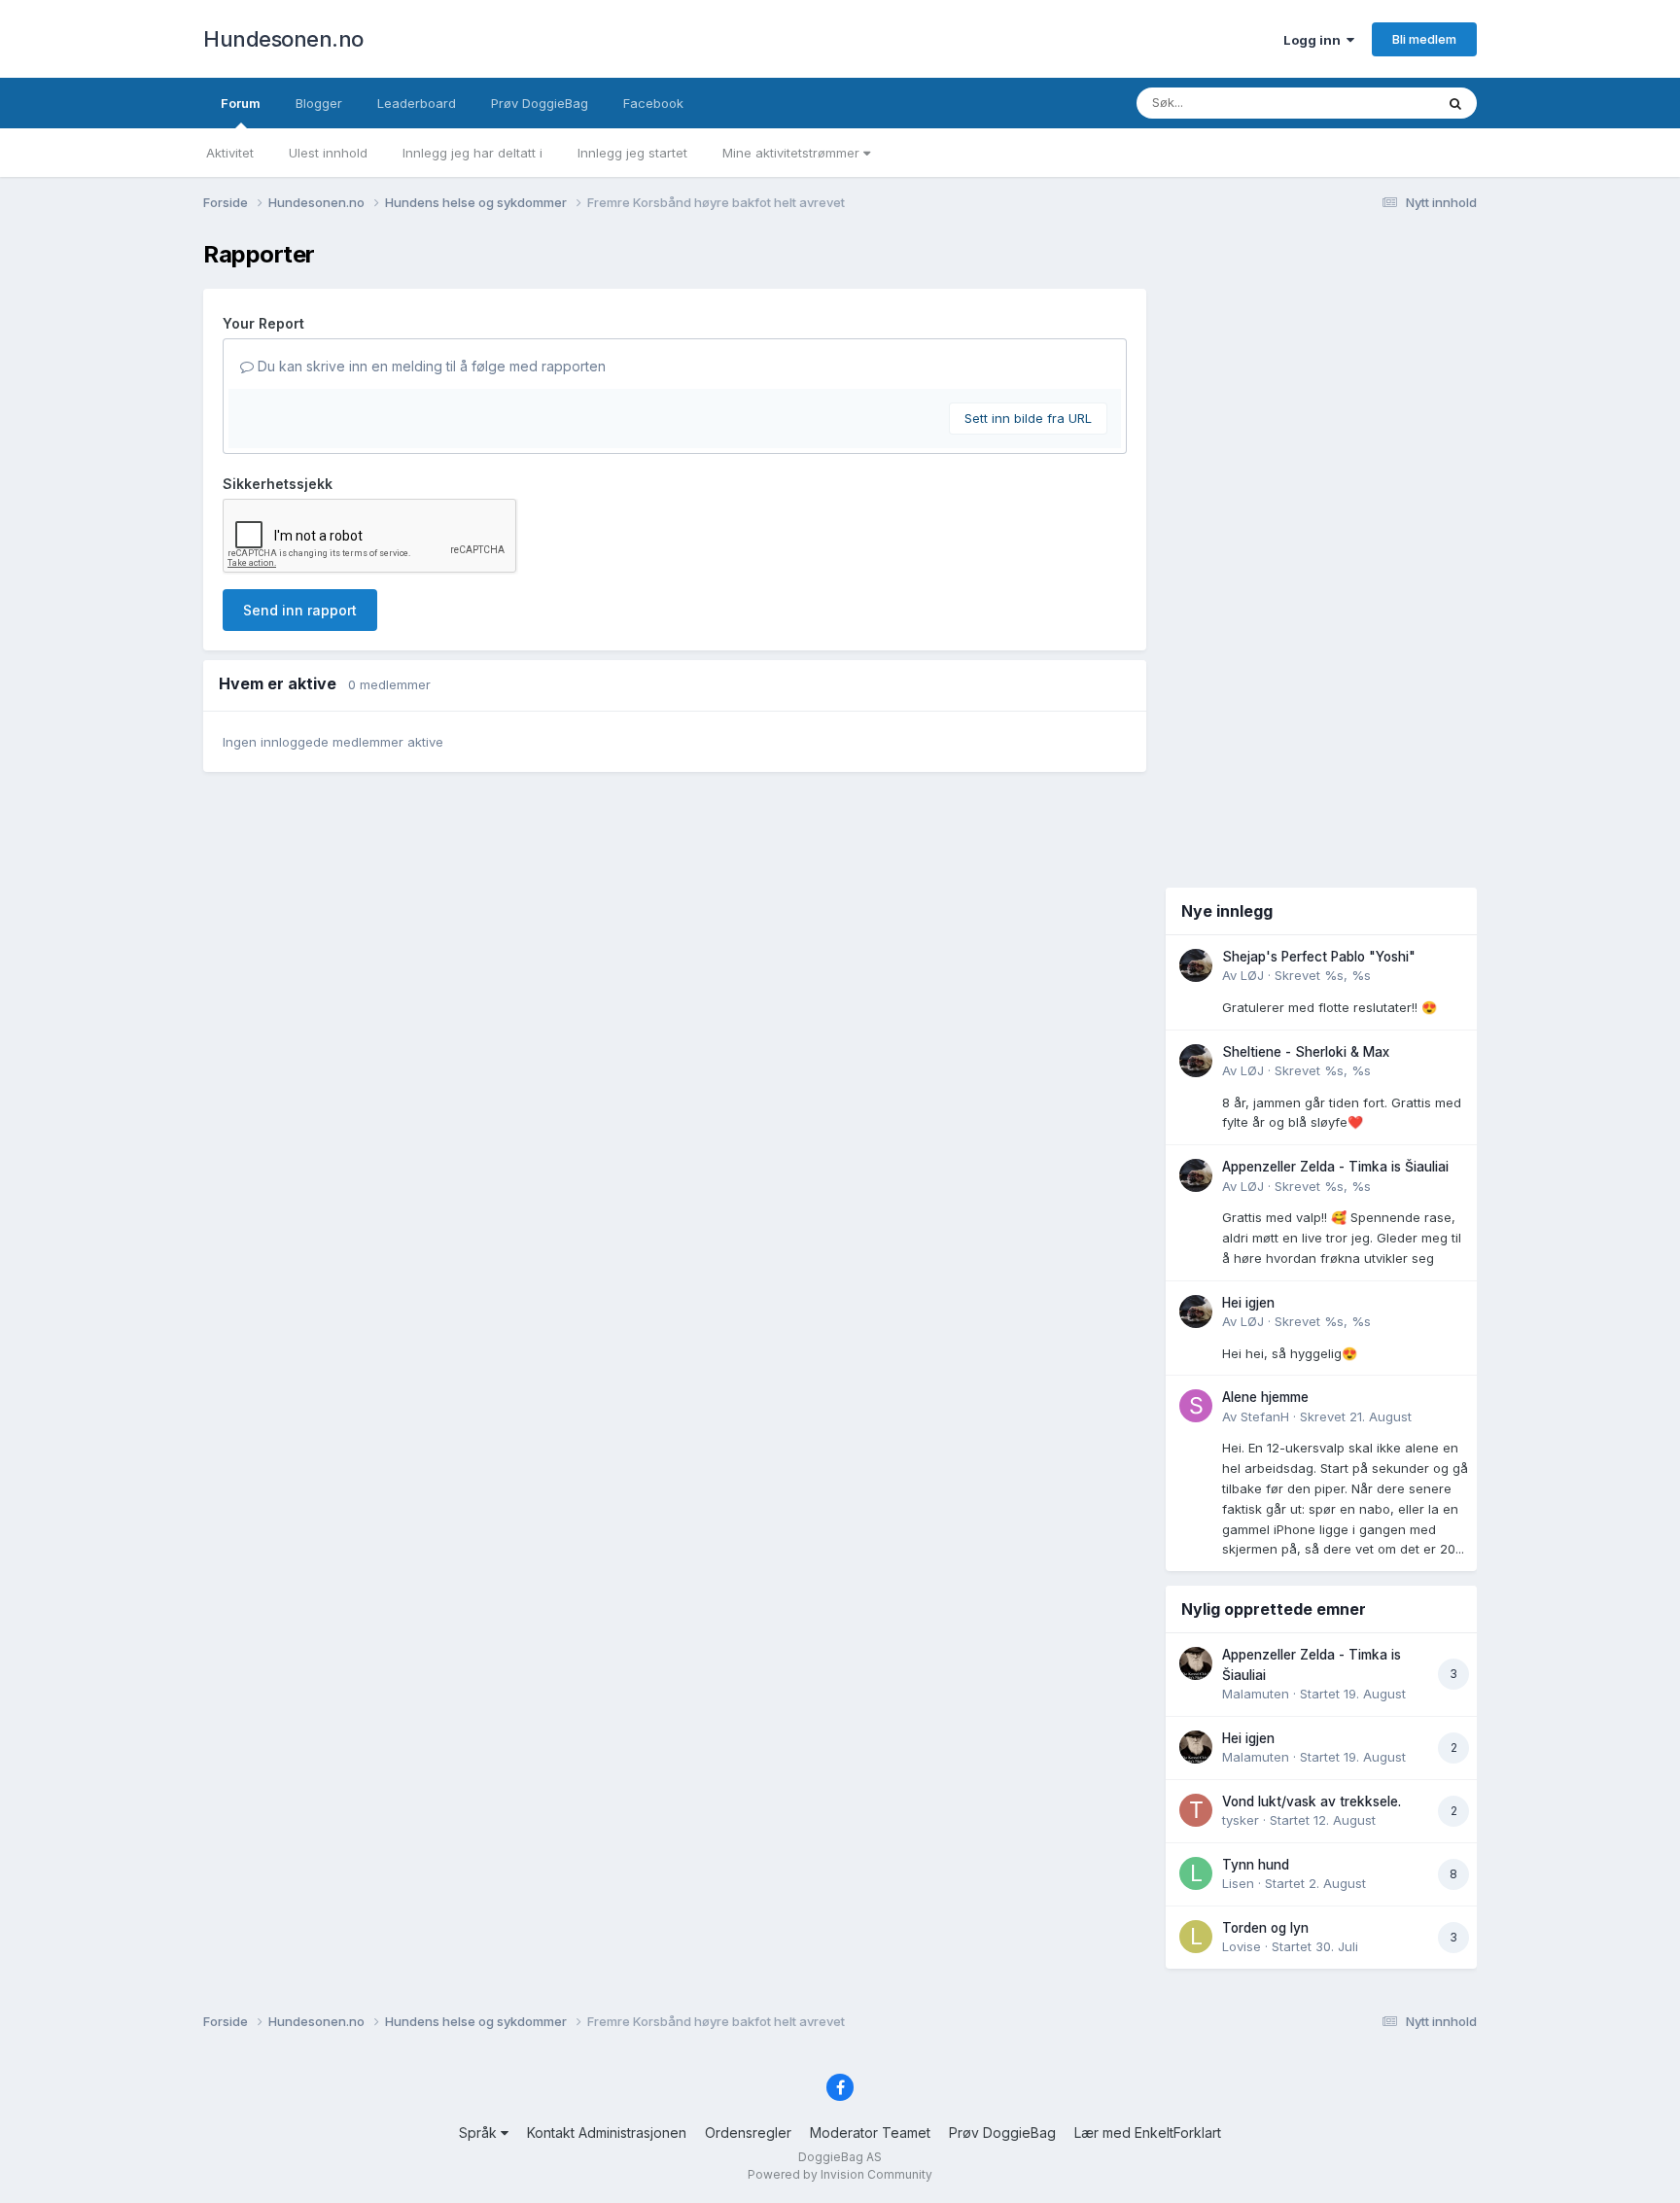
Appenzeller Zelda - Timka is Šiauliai (1335, 1167)
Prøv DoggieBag (540, 103)
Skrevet (1323, 975)
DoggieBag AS (840, 2157)
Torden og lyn (1265, 1928)
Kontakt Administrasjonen (607, 2133)
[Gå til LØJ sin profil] (1196, 965)
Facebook (653, 103)
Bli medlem (1424, 39)
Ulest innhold (328, 153)
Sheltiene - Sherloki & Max (1306, 1052)
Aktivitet (230, 153)
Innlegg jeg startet (632, 153)
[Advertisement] (1321, 552)
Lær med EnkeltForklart (1148, 2133)
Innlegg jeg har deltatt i (472, 153)
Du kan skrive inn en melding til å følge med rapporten (430, 366)
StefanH (1265, 1416)
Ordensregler (748, 2133)
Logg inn (1315, 40)
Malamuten (1256, 1694)
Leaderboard (417, 103)
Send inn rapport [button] (300, 610)
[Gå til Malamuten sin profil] (1196, 1663)
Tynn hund (1256, 1865)
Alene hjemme (1265, 1397)
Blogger (319, 103)
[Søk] (1455, 103)
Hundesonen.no (283, 39)
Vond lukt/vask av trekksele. (1312, 1801)
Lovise (1242, 1946)
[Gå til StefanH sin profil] (1196, 1406)
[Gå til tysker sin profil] (1196, 1810)
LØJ (1252, 975)
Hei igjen (1248, 1303)
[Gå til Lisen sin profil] (1196, 1873)
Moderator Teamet (870, 2133)
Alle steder (1377, 103)
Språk (480, 2133)
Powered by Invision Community (840, 2174)
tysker (1241, 1820)
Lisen (1238, 1883)
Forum (241, 103)
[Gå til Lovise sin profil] (1196, 1937)
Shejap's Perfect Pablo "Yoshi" (1319, 957)
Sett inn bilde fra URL (1028, 418)
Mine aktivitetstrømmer (793, 153)
